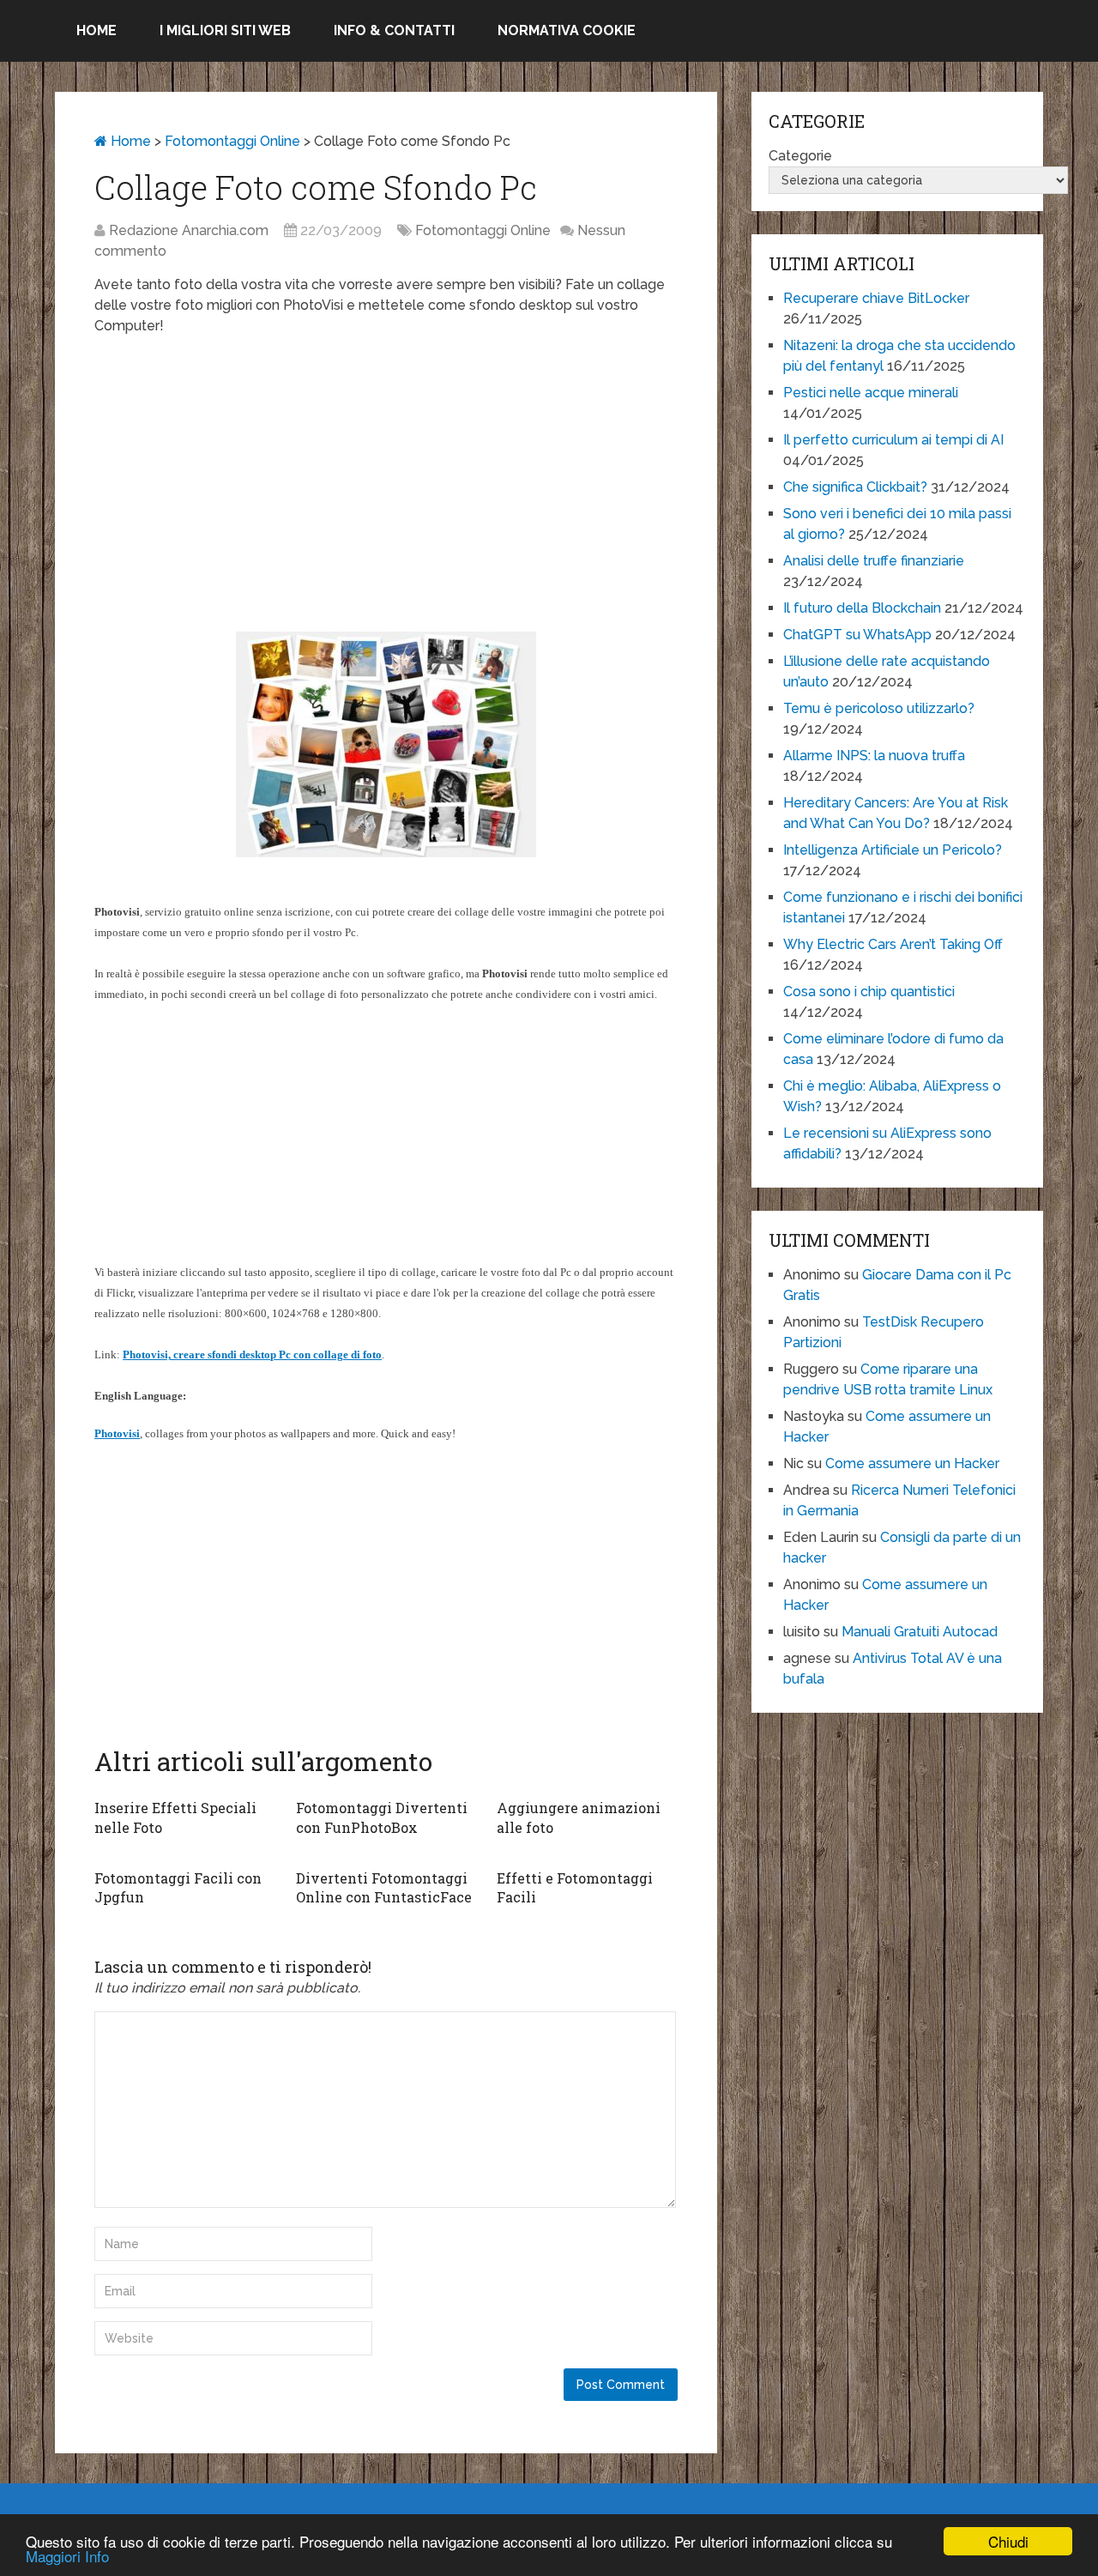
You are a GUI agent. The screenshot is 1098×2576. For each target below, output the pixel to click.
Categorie (800, 156)
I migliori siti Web (225, 30)
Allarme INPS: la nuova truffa (874, 756)
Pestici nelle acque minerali (871, 393)
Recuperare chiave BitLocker (876, 298)
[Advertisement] (386, 474)
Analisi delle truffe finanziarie (874, 561)
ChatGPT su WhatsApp (857, 635)
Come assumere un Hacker (912, 1463)
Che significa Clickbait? (855, 487)
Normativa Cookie (567, 30)
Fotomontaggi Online (232, 141)
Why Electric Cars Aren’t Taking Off (893, 944)
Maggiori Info (67, 2556)
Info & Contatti (394, 30)
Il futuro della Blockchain (862, 608)
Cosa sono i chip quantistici (869, 992)
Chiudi (1008, 2541)
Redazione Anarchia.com (189, 230)
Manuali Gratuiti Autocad (920, 1632)
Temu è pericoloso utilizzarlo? (879, 708)
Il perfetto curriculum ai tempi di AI (893, 440)
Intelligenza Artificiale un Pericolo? (893, 850)
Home (97, 30)
